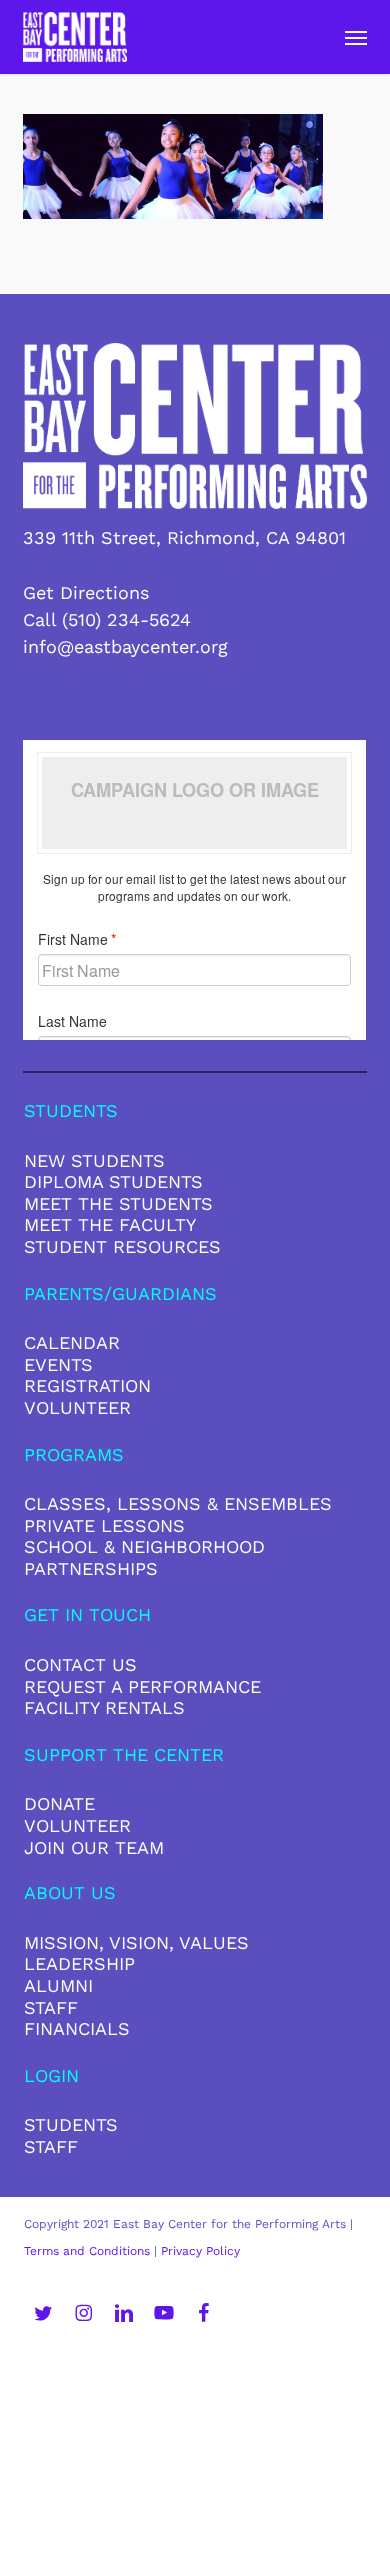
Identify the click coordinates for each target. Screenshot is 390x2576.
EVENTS (58, 1364)
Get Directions (86, 592)
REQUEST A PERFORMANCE (142, 1686)
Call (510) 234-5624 (107, 619)
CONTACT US (80, 1664)
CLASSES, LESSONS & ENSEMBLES (178, 1503)
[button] (356, 37)
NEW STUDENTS (94, 1160)
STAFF (51, 2007)
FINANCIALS (77, 2028)
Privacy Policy (200, 2251)
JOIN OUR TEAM (94, 1847)
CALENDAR (72, 1342)
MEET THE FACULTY (110, 1224)
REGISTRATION (87, 1385)
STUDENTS (71, 2124)
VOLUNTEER (77, 1407)
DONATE (59, 1803)
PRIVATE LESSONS (104, 1525)
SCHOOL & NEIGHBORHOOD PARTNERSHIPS (144, 1557)
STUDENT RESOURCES (122, 1246)
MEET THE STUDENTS (118, 1203)
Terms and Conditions (87, 2251)
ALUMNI (58, 1985)
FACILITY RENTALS (104, 1707)
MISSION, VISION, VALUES (136, 1942)
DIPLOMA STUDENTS (113, 1181)
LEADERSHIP (79, 1963)
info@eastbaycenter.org (125, 646)
